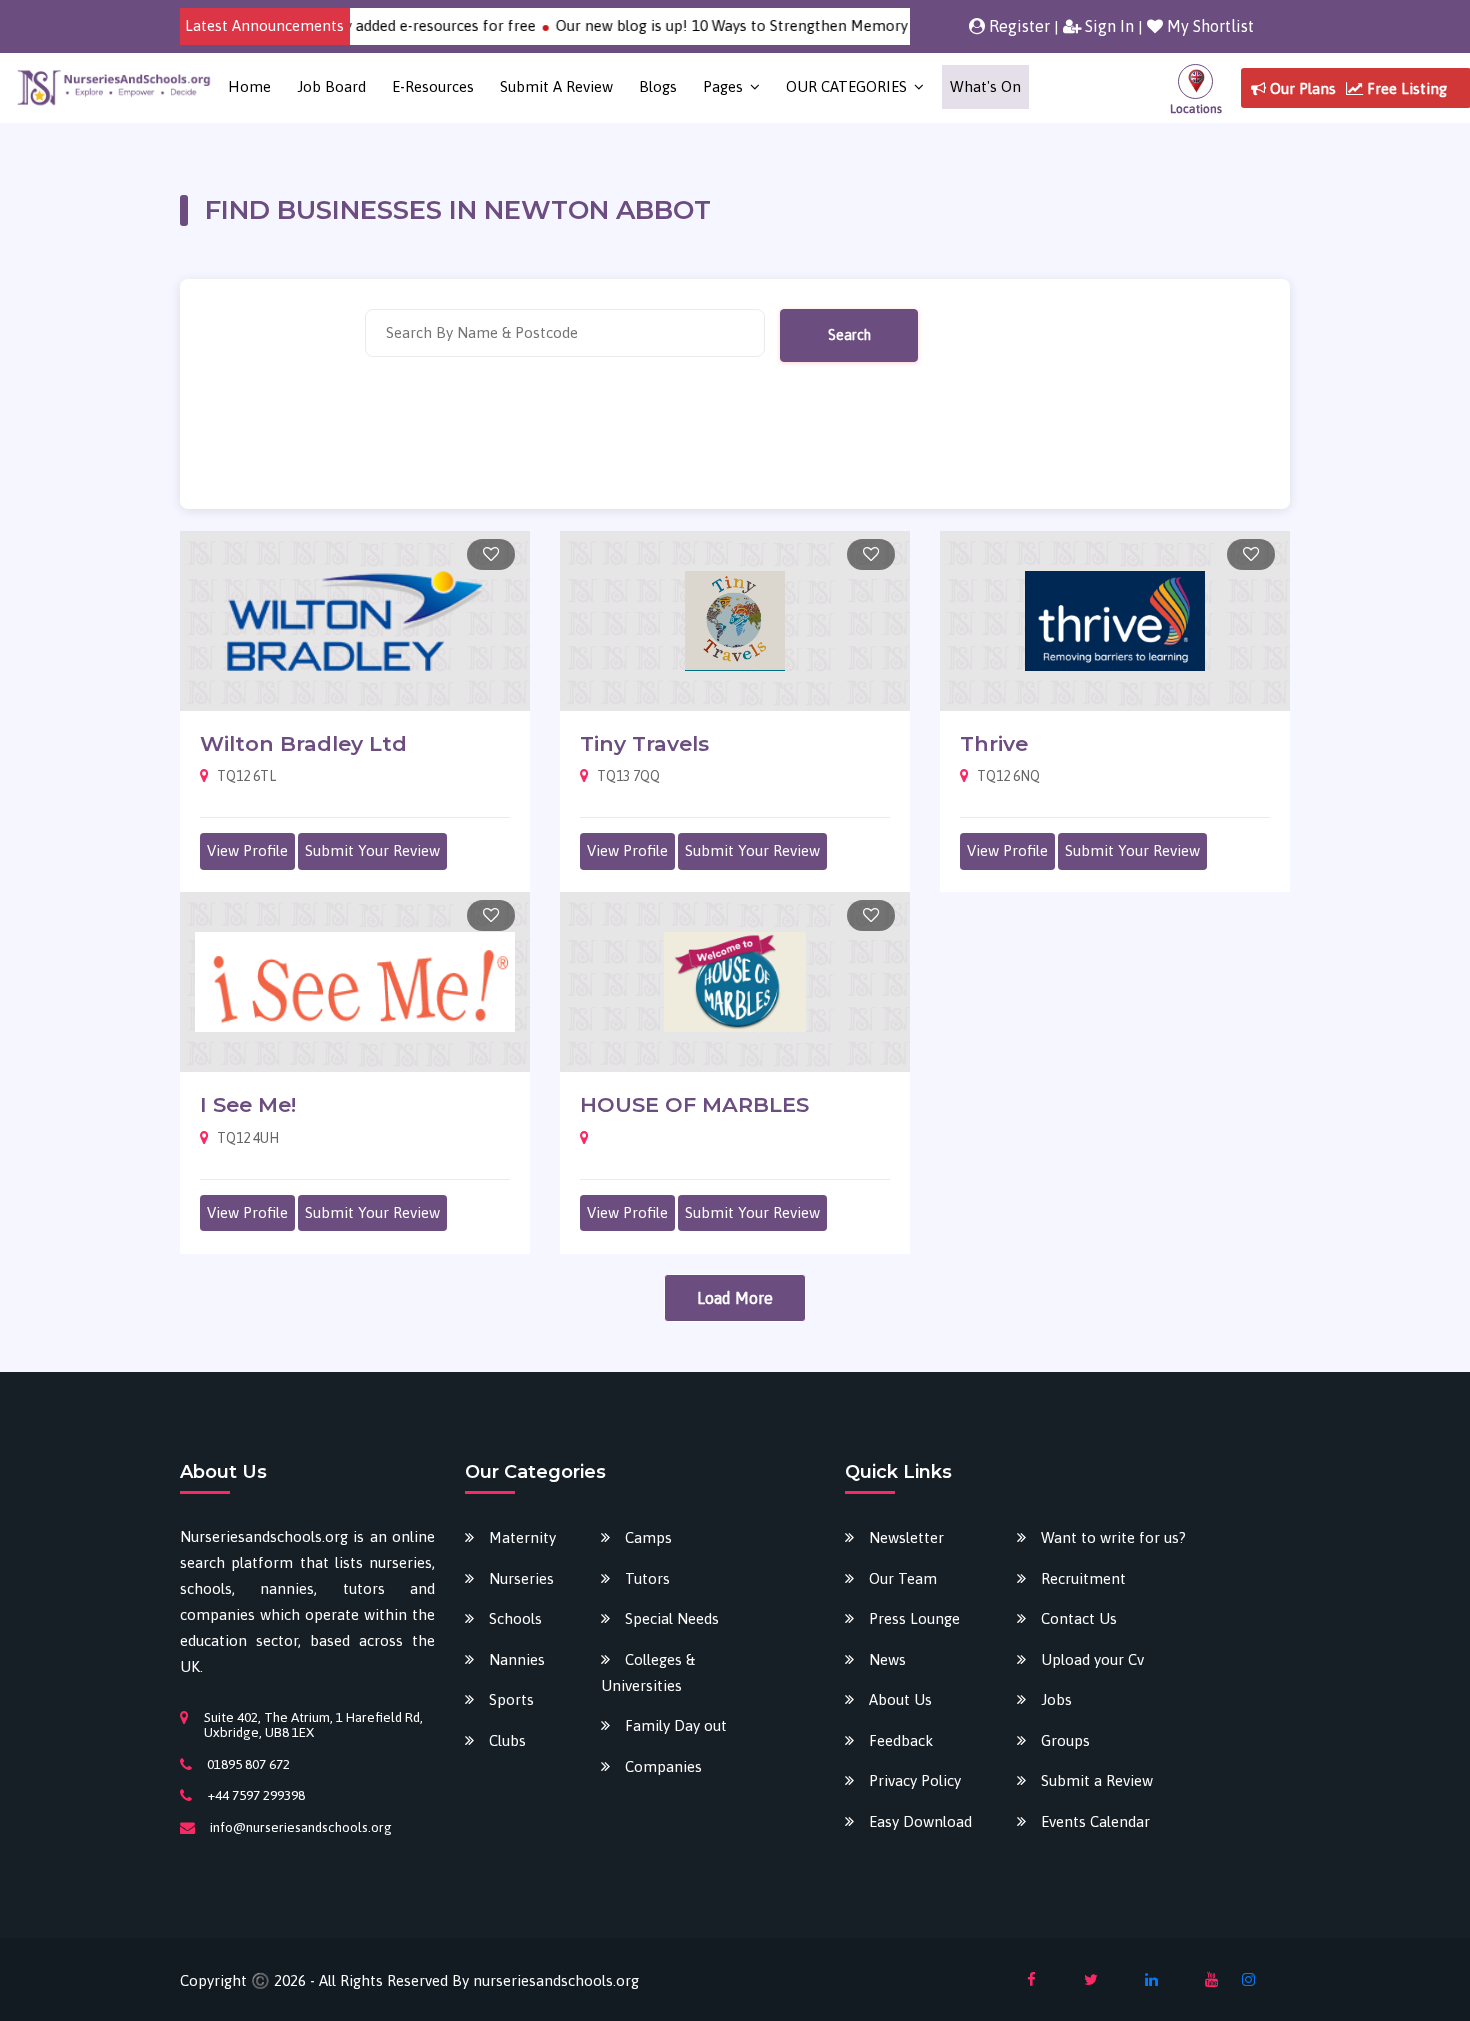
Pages (723, 86)
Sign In (1107, 26)
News (887, 1659)
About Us (900, 1699)
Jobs (1056, 1699)
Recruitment (1083, 1578)
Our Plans (1301, 88)
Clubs (507, 1740)
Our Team (903, 1578)
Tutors (647, 1578)
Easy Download (920, 1821)
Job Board (331, 86)
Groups (1065, 1740)
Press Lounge (914, 1618)
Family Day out (676, 1725)
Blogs (658, 86)
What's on (985, 86)
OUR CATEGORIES (846, 86)
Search (849, 335)
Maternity (522, 1537)
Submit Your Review (372, 850)
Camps (648, 1537)
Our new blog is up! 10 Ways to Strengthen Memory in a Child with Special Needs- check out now (851, 25)
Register (1017, 26)
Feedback (901, 1740)
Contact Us (1079, 1618)
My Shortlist (1208, 26)
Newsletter (906, 1537)
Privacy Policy (915, 1780)
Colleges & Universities (648, 1672)
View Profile (247, 850)
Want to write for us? (1113, 1537)
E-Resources (433, 86)
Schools (515, 1618)
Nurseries (521, 1578)
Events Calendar (1095, 1821)
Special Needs (672, 1618)
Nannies (517, 1659)
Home (249, 86)
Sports (511, 1699)
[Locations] (1195, 87)
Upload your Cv (1092, 1659)
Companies (663, 1766)
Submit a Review (556, 86)
